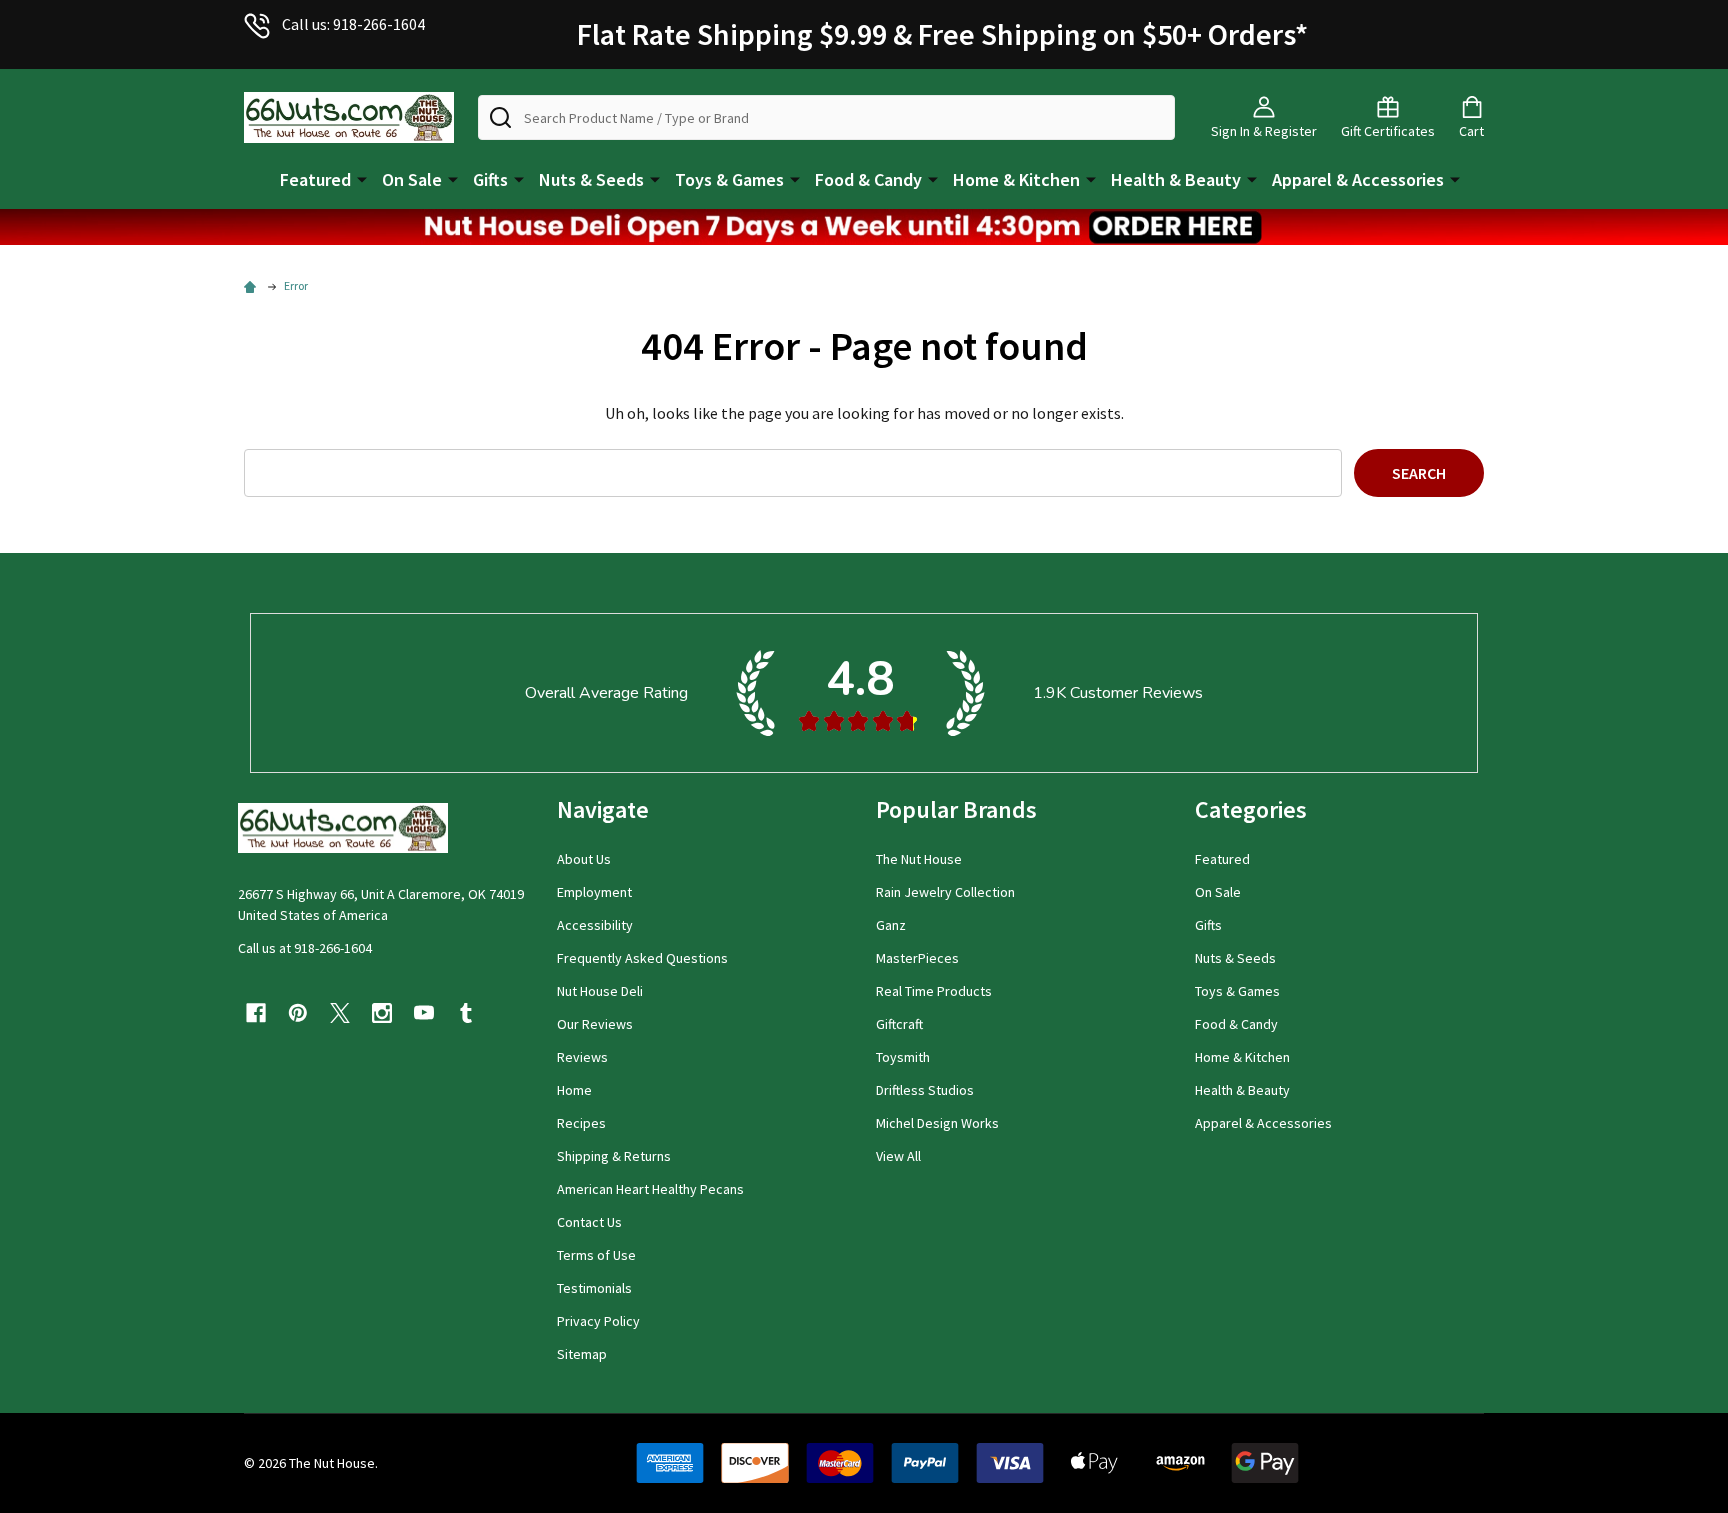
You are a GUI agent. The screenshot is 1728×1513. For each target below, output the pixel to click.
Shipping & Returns (614, 1156)
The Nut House (919, 859)
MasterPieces (917, 958)
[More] (362, 178)
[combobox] (826, 117)
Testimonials (594, 1288)
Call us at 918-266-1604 (305, 948)
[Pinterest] (298, 1013)
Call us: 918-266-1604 (353, 24)
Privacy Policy (598, 1321)
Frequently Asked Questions (642, 958)
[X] (340, 1013)
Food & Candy (868, 179)
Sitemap (582, 1354)
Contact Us (589, 1222)
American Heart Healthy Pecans (650, 1189)
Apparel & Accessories (1358, 179)
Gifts (490, 179)
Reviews (582, 1057)
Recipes (581, 1123)
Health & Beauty (1176, 179)
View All (898, 1156)
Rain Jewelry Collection (945, 892)
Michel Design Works (937, 1123)
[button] (864, 227)
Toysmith (903, 1057)
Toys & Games (729, 179)
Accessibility (595, 925)
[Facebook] (256, 1013)
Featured (315, 179)
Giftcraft (899, 1024)
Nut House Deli (600, 991)
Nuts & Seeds (591, 179)
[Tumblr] (466, 1013)
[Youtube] (424, 1013)
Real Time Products (934, 991)
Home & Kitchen (1016, 179)
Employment (594, 892)
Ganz (891, 925)
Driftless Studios (925, 1090)
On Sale (412, 179)
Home (574, 1090)
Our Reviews (595, 1024)
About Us (584, 859)
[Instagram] (382, 1013)
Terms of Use (596, 1255)
